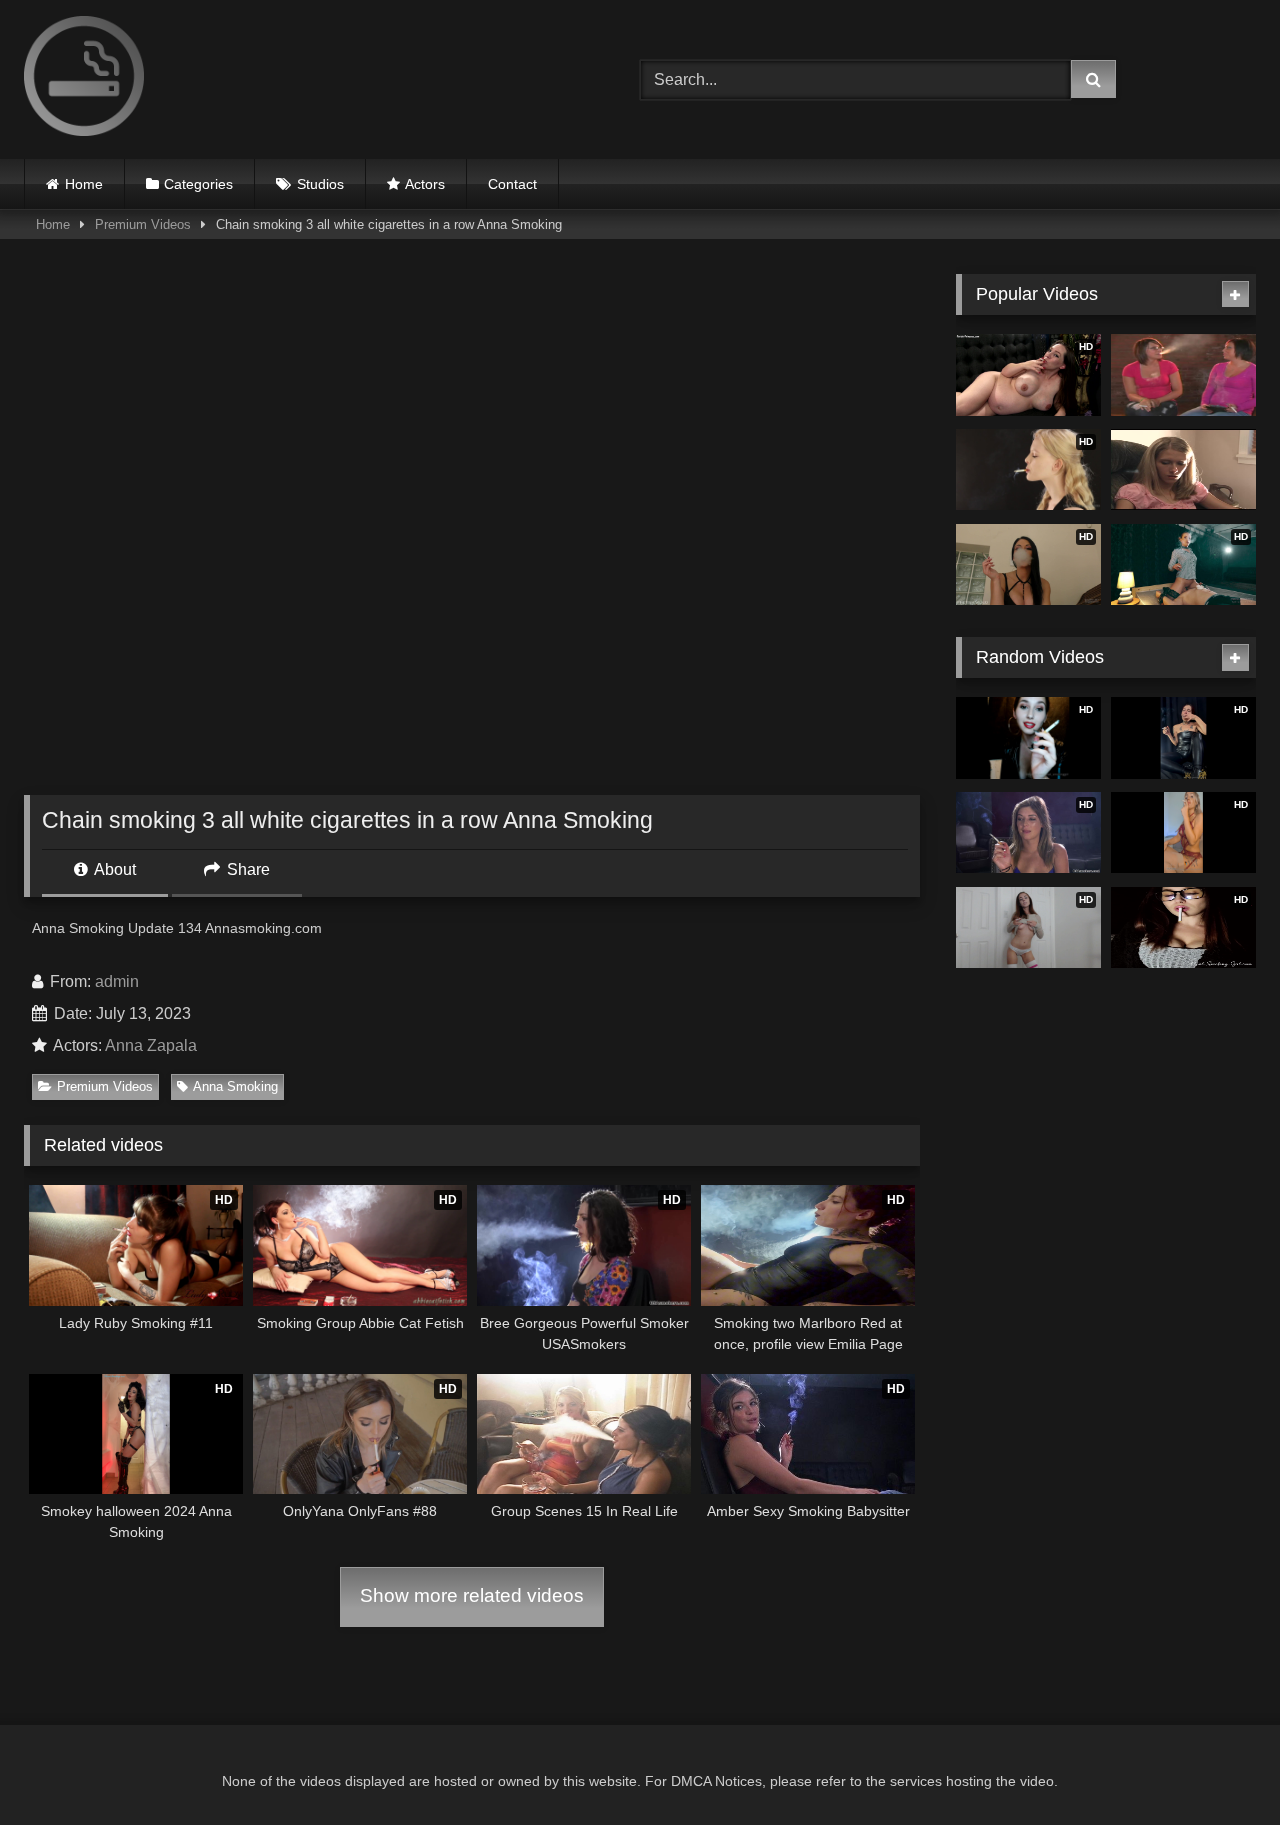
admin (117, 981)
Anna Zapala (151, 1045)
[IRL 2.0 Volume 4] (1183, 375)
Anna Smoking (235, 1086)
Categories (198, 184)
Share (246, 869)
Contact (512, 184)
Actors (425, 184)
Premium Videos (143, 224)
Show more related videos (472, 1595)
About (113, 869)
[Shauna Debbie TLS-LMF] (1183, 470)
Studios (320, 184)
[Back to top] (1218, 1765)
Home (84, 184)
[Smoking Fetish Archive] (84, 79)
